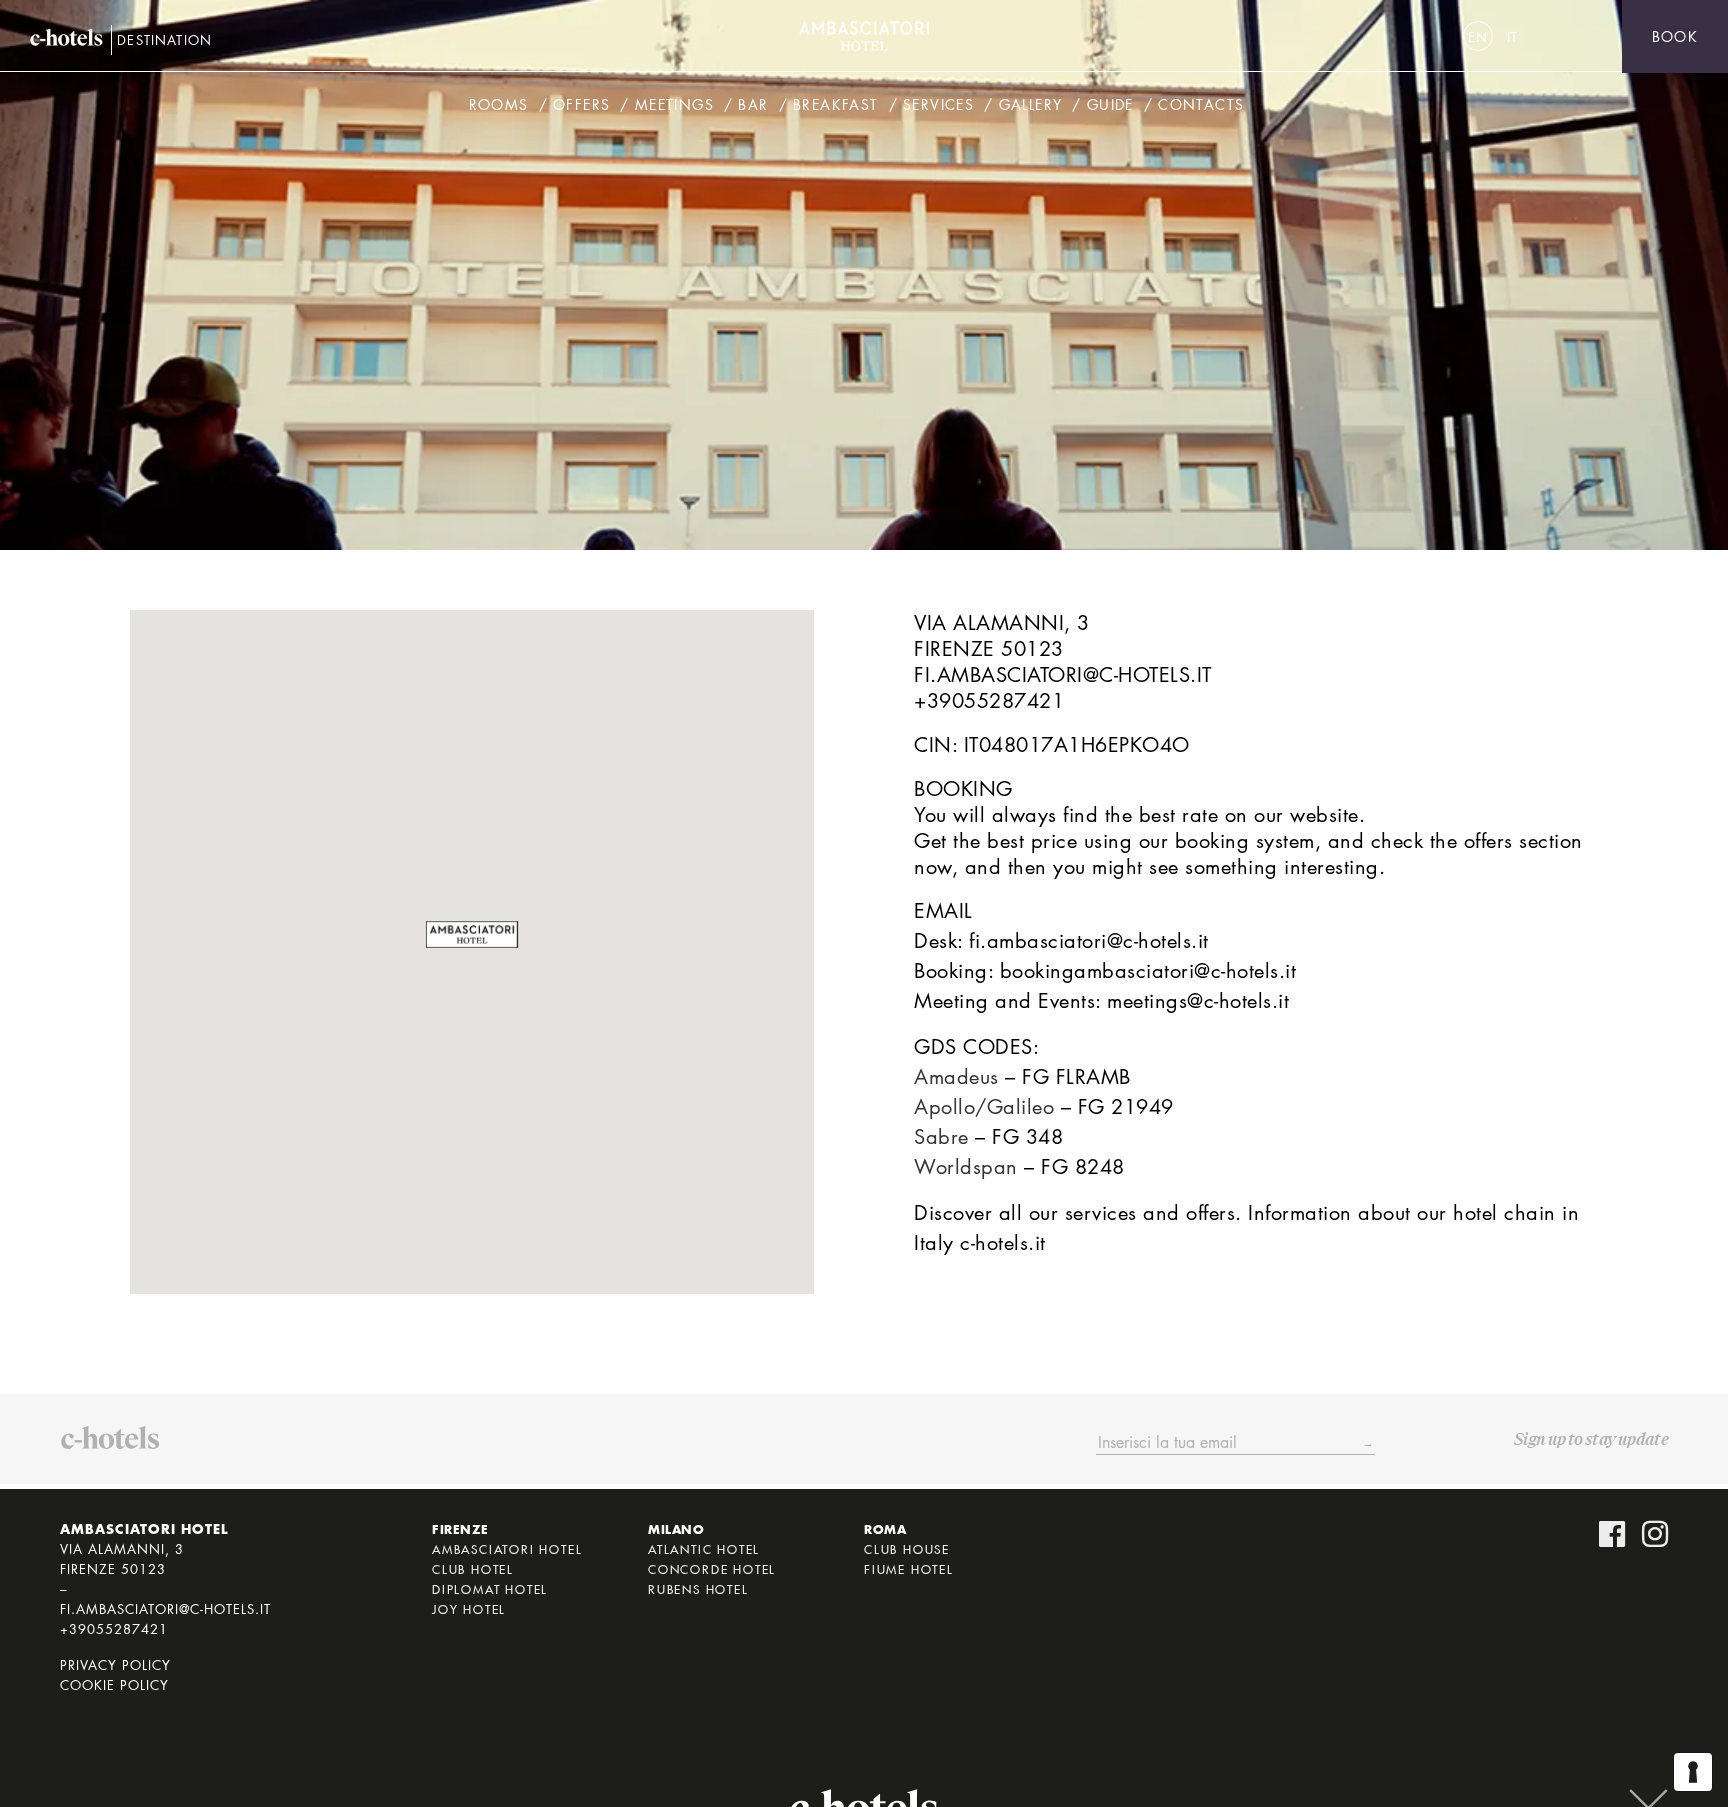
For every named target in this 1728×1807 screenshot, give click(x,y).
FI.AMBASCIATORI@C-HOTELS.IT (1063, 675)
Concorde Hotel (712, 1569)
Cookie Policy (114, 1685)
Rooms (499, 104)
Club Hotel (473, 1569)
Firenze (460, 1529)
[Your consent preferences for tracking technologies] (1693, 1772)
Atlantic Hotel (704, 1549)
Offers (581, 104)
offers (1210, 1213)
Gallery (1031, 104)
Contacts (1201, 104)
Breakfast (836, 104)
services (1101, 1213)
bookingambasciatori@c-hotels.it (1148, 971)
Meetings (674, 104)
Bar (753, 104)
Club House (907, 1549)
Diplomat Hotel (490, 1589)
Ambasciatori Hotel (507, 1549)
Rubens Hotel (698, 1589)
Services (938, 104)
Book (1675, 36)
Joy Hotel (469, 1609)
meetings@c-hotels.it (1198, 1001)
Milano (676, 1529)
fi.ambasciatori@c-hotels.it (1089, 941)
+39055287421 (989, 701)
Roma (885, 1529)
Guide (1110, 104)
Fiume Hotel (909, 1569)
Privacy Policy (115, 1665)
